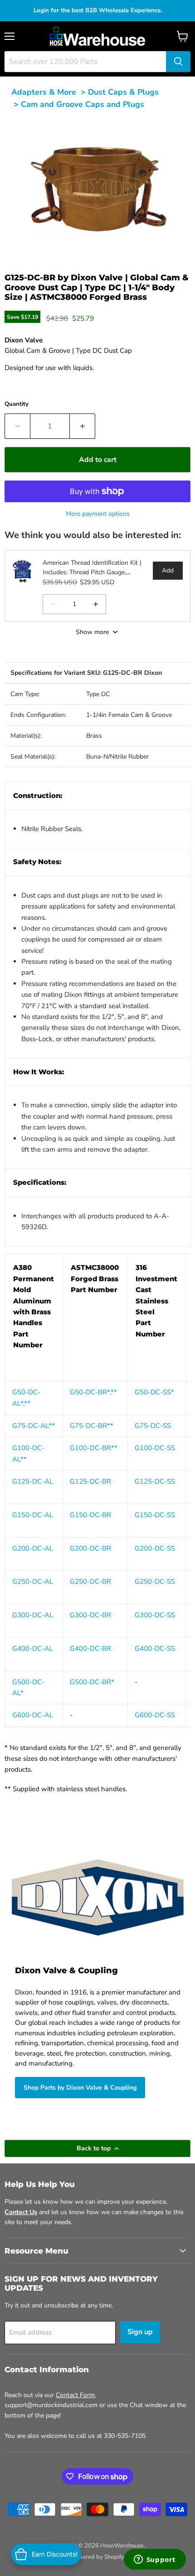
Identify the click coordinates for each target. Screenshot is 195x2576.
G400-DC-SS (155, 1648)
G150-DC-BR (90, 1515)
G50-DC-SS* (154, 1392)
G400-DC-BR (90, 1648)
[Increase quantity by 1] (83, 426)
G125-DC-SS (155, 1481)
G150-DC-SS (155, 1515)
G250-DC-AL (33, 1581)
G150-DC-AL (33, 1515)
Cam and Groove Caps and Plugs (83, 104)
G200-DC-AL (33, 1548)
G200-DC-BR (90, 1548)
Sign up (140, 2332)
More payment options (98, 514)
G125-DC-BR (90, 1481)
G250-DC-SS (155, 1581)
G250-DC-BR (90, 1581)
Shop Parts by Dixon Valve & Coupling (80, 2088)
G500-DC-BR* (92, 1682)
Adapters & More (44, 92)
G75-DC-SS (153, 1426)
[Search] (178, 62)
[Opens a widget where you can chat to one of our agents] (155, 2560)
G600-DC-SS (155, 1715)
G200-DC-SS (155, 1548)
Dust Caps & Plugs (123, 92)
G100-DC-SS (155, 1448)
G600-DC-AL (33, 1715)
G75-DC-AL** (34, 1426)
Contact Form (75, 2395)
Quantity (17, 404)
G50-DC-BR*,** (93, 1392)
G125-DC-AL (33, 1481)
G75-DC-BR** (92, 1426)
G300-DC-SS (155, 1615)
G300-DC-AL (33, 1615)
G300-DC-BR (90, 1615)
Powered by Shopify (97, 2557)
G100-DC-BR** (94, 1448)
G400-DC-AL (33, 1648)
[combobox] (85, 62)
